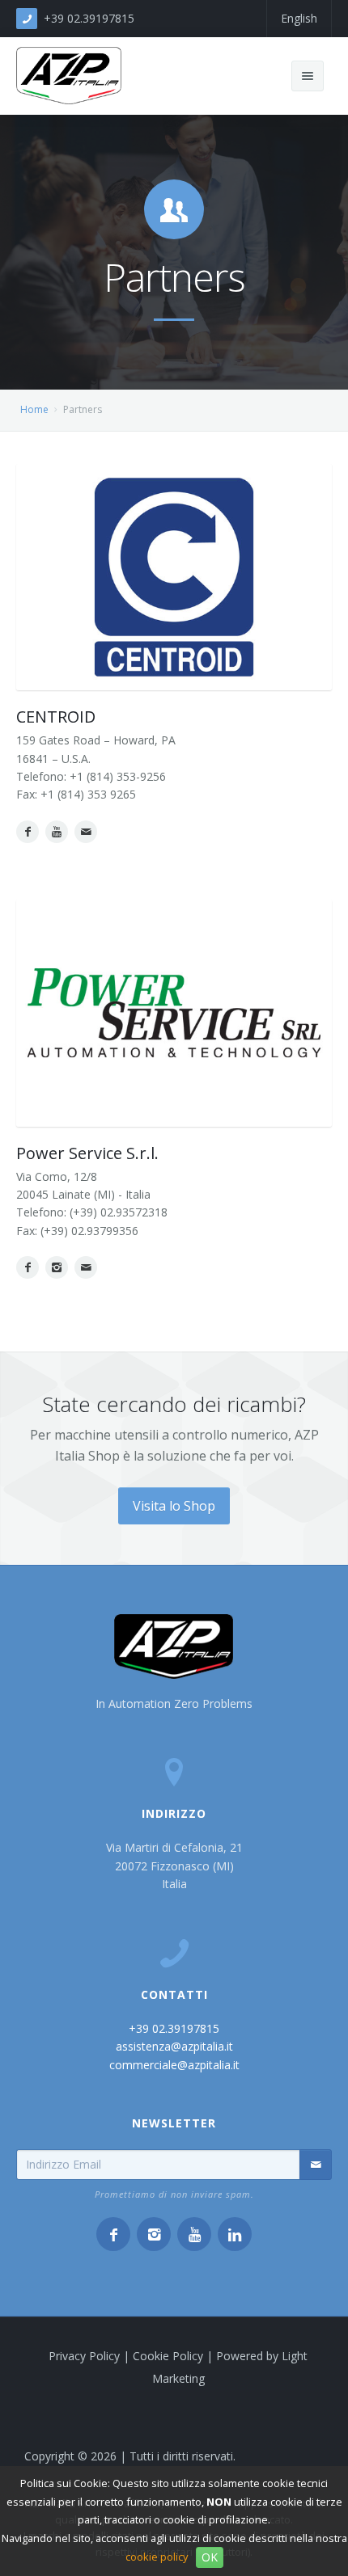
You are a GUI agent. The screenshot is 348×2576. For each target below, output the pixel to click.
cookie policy (157, 2557)
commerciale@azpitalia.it (174, 2065)
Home (34, 409)
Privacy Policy (84, 2356)
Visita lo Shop (174, 1506)
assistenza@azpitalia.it (174, 2046)
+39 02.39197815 (89, 18)
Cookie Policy (168, 2356)
